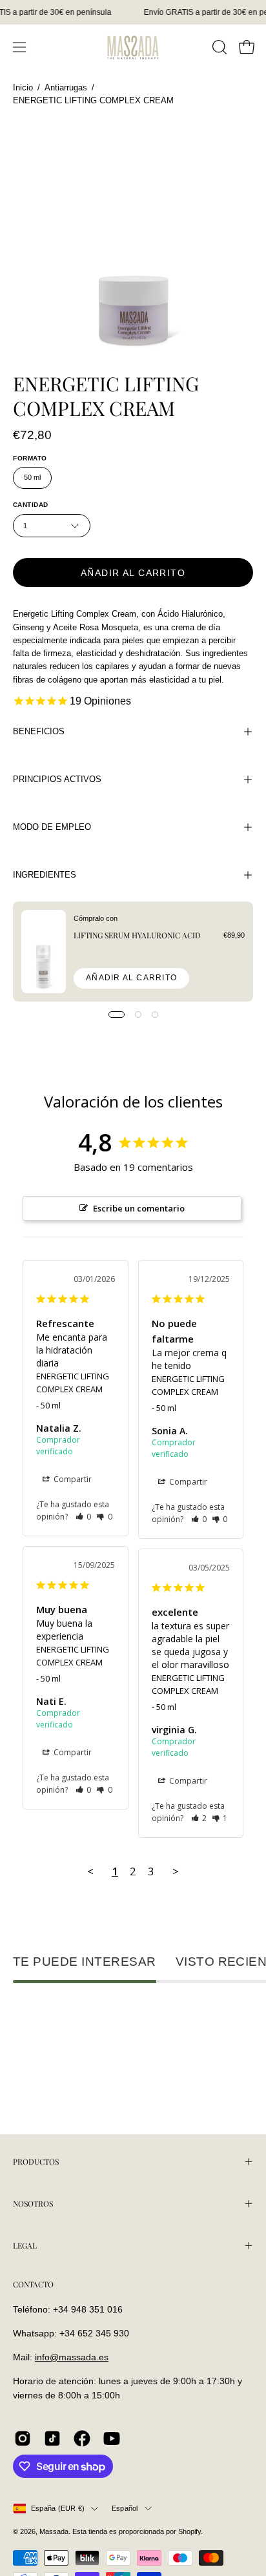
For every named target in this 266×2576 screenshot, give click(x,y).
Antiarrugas (66, 88)
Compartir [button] (72, 1479)
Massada (54, 2531)
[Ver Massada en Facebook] (82, 2438)
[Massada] (133, 47)
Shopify (189, 2531)
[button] (218, 47)
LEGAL (25, 2245)
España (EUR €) (58, 2508)
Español (125, 2508)
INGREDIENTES (45, 875)
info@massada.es (72, 2357)
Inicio (23, 88)
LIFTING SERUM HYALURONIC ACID (137, 935)
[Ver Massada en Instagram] (23, 2438)
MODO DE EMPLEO (52, 827)
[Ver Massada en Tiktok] (52, 2438)
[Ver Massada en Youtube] (112, 2438)
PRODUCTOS (36, 2161)
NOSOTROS (33, 2203)
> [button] (176, 1871)
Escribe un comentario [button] (139, 1208)
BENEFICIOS (39, 731)
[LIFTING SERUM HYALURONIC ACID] (44, 952)
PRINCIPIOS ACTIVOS (57, 779)
